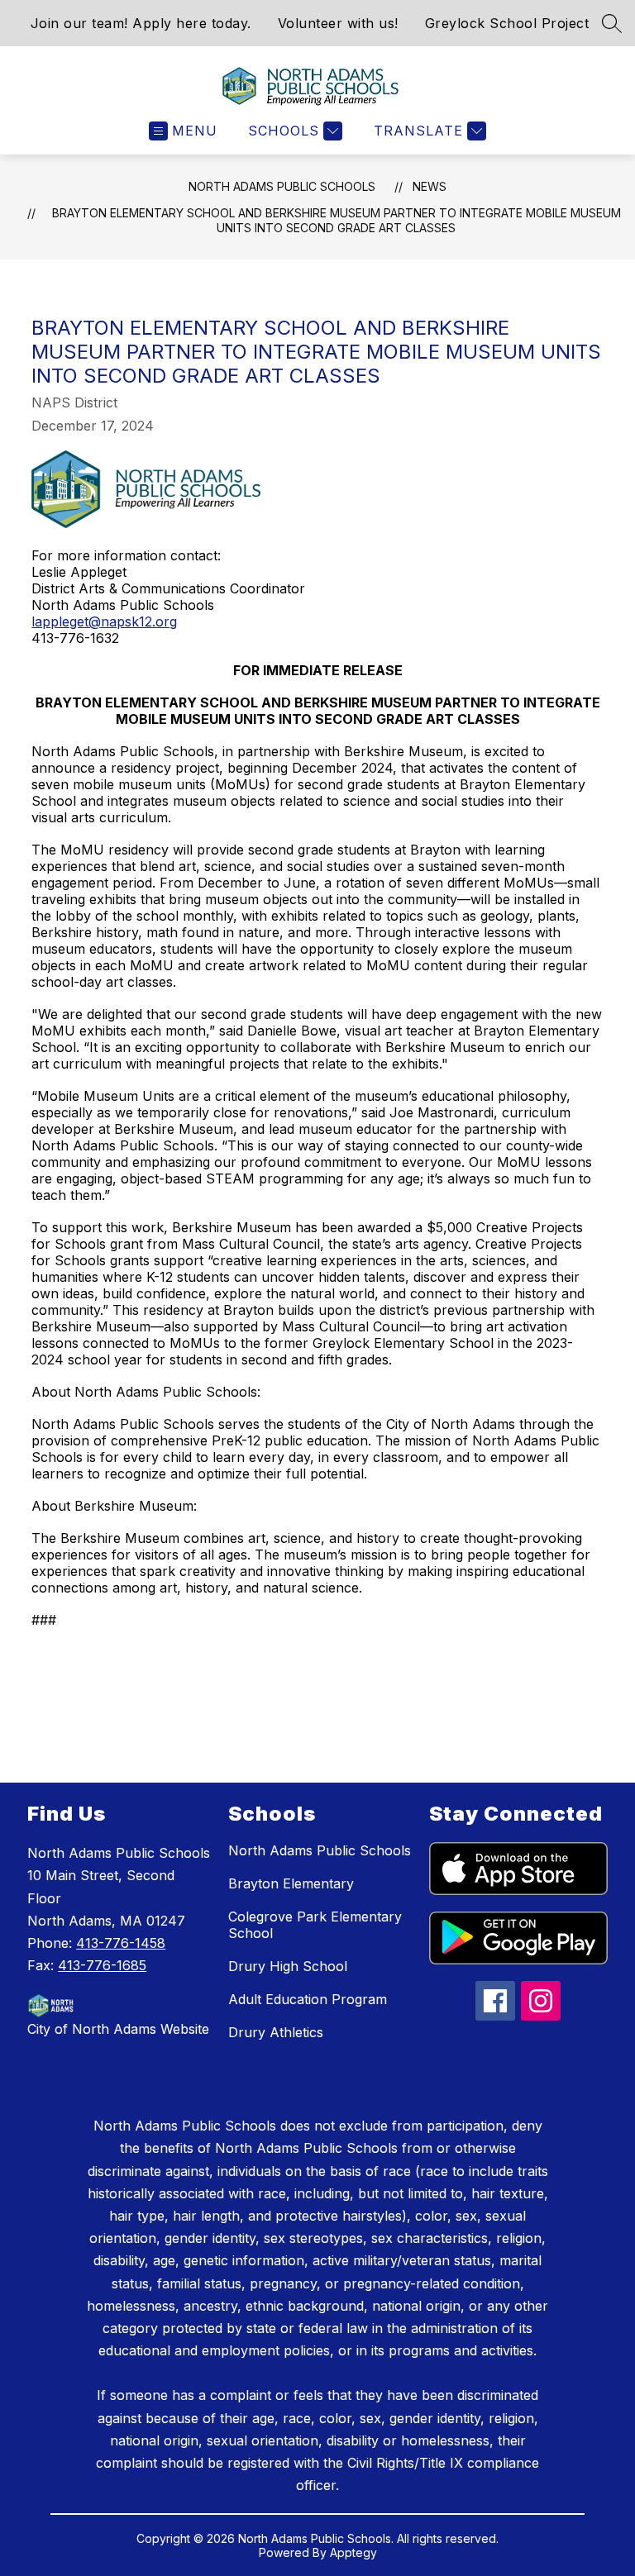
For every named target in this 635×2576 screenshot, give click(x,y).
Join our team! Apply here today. (141, 23)
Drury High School (288, 1966)
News (430, 186)
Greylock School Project (507, 23)
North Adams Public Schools (282, 186)
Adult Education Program (308, 1999)
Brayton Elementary (291, 1883)
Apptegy (353, 2552)
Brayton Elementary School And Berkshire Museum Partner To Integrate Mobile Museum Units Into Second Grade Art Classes (337, 220)
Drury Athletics (276, 2032)
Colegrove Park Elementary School (315, 1925)
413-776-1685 (102, 1965)
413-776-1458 (121, 1943)
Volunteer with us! (338, 23)
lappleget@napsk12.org (104, 621)
